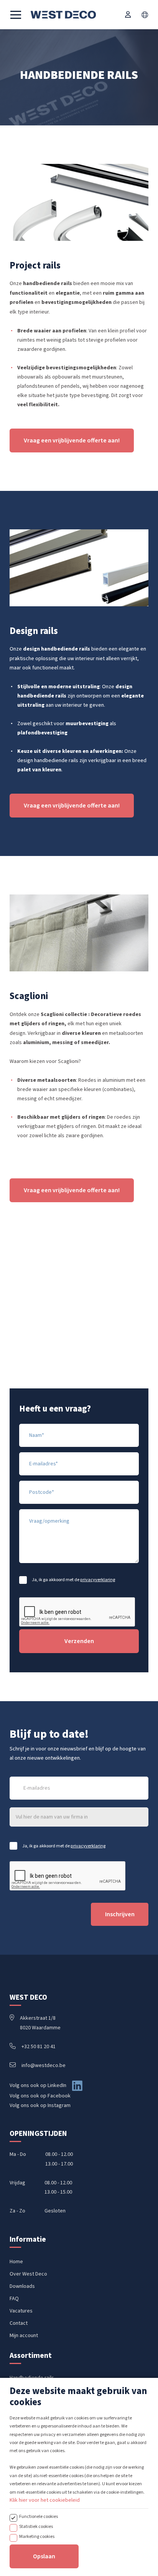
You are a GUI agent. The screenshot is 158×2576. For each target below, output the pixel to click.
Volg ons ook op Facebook (40, 2096)
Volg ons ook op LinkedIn (38, 2085)
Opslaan (44, 2556)
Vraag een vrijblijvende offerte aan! (72, 440)
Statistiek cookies (36, 2526)
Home (16, 2262)
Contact (19, 2323)
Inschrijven (120, 1914)
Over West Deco (28, 2274)
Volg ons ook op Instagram (40, 2106)
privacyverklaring (98, 1580)
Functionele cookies (39, 2516)
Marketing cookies (37, 2536)
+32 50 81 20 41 (39, 2047)
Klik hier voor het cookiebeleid (45, 2500)
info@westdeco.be (44, 2065)
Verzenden (79, 1641)
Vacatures (21, 2311)
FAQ (14, 2299)
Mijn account (24, 2336)
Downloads (22, 2286)
